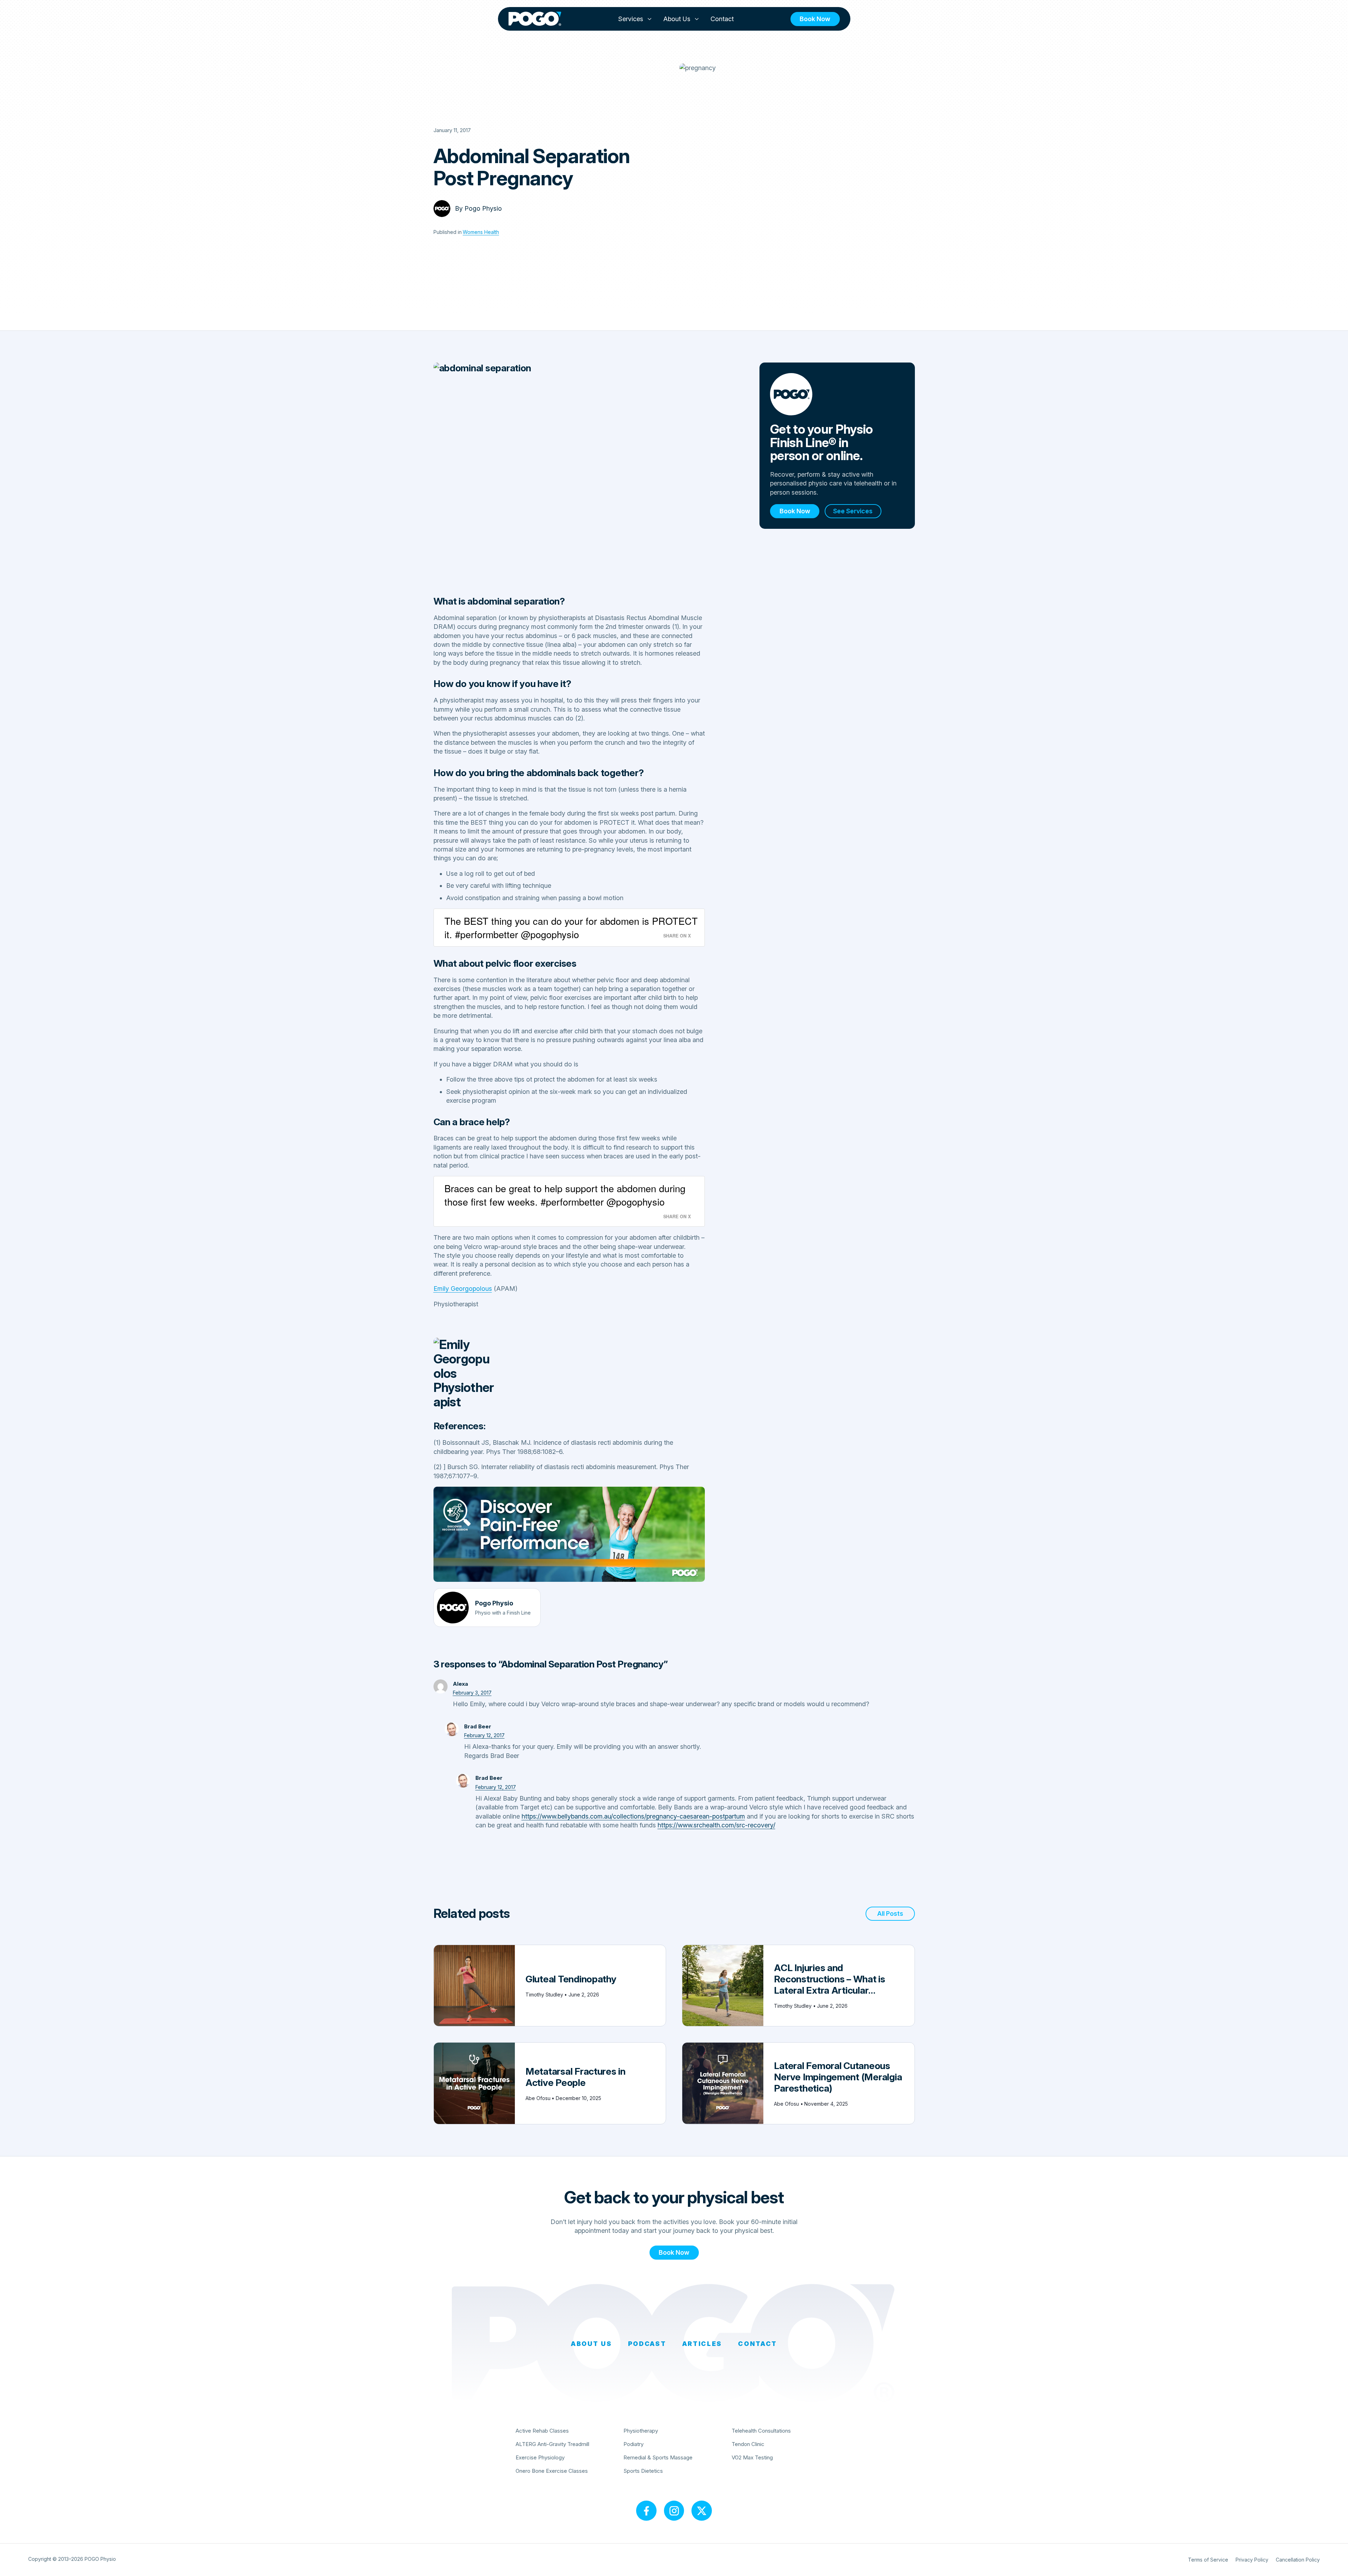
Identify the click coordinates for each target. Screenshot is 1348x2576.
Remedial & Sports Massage (658, 2457)
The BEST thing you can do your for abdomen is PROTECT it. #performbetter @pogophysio (571, 927)
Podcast (647, 2344)
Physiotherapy (641, 2431)
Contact (722, 19)
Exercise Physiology (540, 2457)
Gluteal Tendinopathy (571, 1979)
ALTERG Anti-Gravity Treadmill (552, 2444)
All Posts (890, 1914)
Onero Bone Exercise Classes (552, 2471)
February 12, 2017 (484, 1735)
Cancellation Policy (1298, 2560)
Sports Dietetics (643, 2471)
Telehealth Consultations (761, 2431)
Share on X (677, 936)
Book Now (815, 19)
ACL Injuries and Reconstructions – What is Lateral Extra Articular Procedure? (829, 1984)
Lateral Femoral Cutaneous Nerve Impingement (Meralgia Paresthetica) (838, 2077)
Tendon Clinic (748, 2444)
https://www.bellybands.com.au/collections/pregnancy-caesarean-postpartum (633, 1816)
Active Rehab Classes (542, 2431)
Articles (702, 2344)
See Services (853, 511)
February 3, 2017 (472, 1693)
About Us (677, 19)
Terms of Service (1208, 2560)
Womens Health (481, 232)
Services (631, 19)
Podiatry (633, 2444)
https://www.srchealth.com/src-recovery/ (716, 1825)
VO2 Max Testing (752, 2457)
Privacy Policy (1252, 2560)
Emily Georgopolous (463, 1289)
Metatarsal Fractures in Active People (575, 2077)
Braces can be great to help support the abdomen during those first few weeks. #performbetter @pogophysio (565, 1195)
